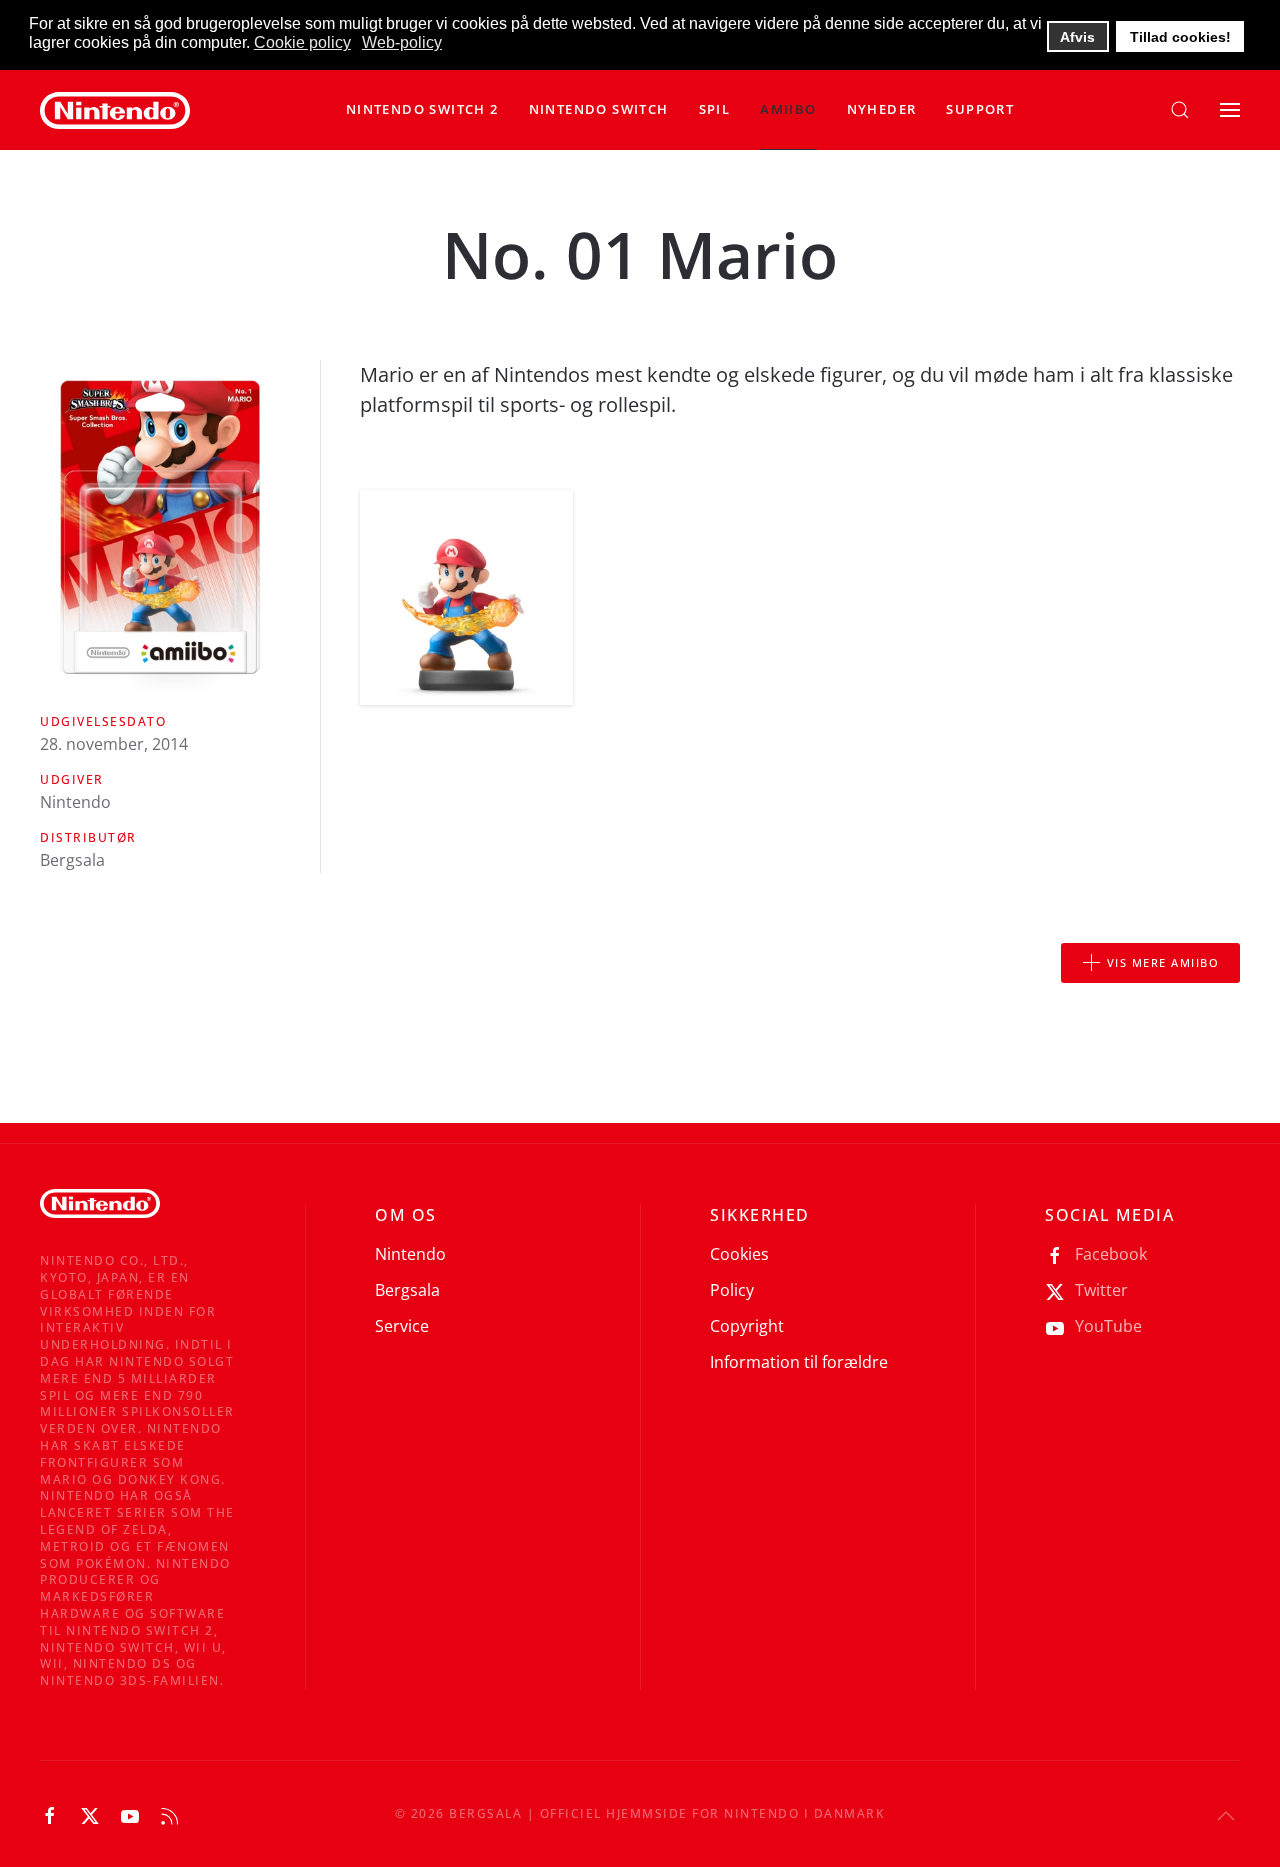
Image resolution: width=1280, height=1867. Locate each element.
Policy (732, 1290)
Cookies (739, 1254)
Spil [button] (715, 109)
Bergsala (407, 1290)
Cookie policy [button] (302, 42)
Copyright (747, 1326)
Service (402, 1326)
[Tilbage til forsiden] (115, 110)
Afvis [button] (1077, 37)
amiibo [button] (788, 109)
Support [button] (980, 109)
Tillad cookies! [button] (1180, 37)
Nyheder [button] (882, 109)
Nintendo (410, 1254)
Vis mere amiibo (1163, 962)
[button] (599, 110)
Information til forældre (799, 1362)
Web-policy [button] (402, 42)
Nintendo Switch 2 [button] (422, 109)
